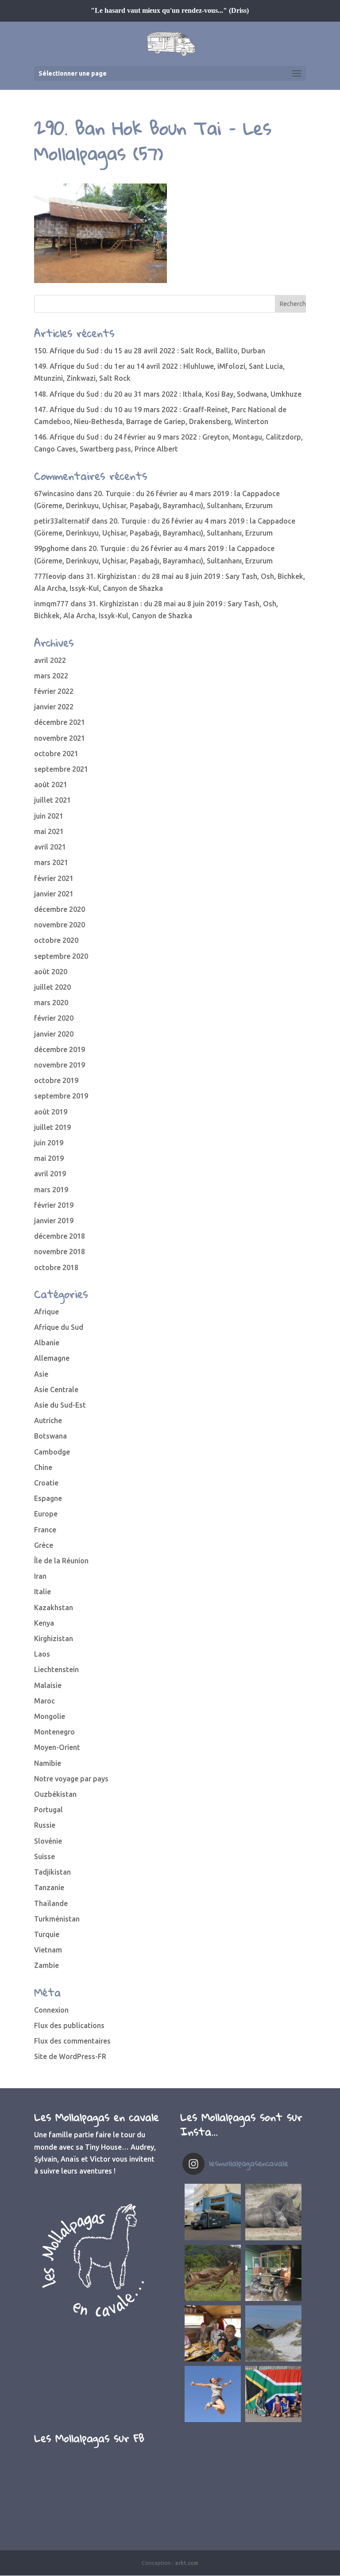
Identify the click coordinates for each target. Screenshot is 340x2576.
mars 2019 (51, 1190)
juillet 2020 (52, 987)
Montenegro (54, 1732)
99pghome (52, 548)
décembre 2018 (60, 1236)
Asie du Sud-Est (60, 1405)
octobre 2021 (56, 754)
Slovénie (48, 1841)
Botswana (50, 1436)
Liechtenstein (56, 1669)
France (45, 1530)
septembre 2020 (61, 956)
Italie (42, 1592)
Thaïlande (51, 1903)
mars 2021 (51, 862)
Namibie (48, 1763)
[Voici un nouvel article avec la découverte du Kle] (213, 2333)
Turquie (47, 1934)
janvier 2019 (54, 1221)
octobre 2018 (56, 1267)
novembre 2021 (60, 738)
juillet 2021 (52, 800)
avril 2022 (50, 660)
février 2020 (54, 1018)
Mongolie (50, 1716)
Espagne (48, 1498)
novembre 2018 (60, 1252)
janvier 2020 (54, 1034)
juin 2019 (49, 1143)
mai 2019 (49, 1158)
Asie (41, 1374)
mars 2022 (51, 676)
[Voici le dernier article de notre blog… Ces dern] (213, 2212)
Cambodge (52, 1452)
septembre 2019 (61, 1096)
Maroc (44, 1701)
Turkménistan (57, 1919)
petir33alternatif (62, 521)
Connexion (51, 2010)
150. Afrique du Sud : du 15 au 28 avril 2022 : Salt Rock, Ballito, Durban (150, 351)
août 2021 (51, 785)
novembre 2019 (60, 1065)
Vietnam (48, 1950)
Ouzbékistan (55, 1794)
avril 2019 (50, 1174)
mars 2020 (51, 1003)
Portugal (48, 1810)
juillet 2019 (52, 1127)
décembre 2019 (60, 1049)
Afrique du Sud (59, 1327)
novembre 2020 (60, 925)
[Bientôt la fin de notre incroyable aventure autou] (273, 2212)
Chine (43, 1467)
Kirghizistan (54, 1638)
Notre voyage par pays (71, 1779)
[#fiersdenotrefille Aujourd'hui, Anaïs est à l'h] (213, 2394)
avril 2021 (50, 847)
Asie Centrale (56, 1389)
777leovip (50, 576)
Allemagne (52, 1358)
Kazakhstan (54, 1608)
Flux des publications (69, 2025)
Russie (45, 1825)
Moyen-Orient (57, 1747)
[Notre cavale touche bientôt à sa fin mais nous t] (213, 2273)
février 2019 (54, 1205)
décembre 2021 (60, 722)
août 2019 (51, 1112)
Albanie (47, 1343)
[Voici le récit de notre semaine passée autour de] (273, 2333)
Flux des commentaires (72, 2041)
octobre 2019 (56, 1080)
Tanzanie (49, 1887)
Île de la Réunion (61, 1561)
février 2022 (54, 691)
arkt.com (187, 2563)
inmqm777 (51, 604)
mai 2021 (49, 831)
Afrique (46, 1312)
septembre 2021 (61, 769)
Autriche (48, 1420)
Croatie (46, 1483)
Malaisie (48, 1685)
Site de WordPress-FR (70, 2056)
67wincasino (54, 494)
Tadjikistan (52, 1872)
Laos (42, 1654)
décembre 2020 (60, 909)
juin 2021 (49, 816)
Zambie (46, 1965)
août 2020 (51, 972)
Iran (40, 1576)
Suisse (44, 1856)
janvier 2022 (54, 707)
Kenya (44, 1623)
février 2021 (54, 878)
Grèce (44, 1545)
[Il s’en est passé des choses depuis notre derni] (273, 2394)
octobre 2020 (56, 940)
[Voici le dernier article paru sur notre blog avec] (273, 2273)
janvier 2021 (54, 894)
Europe (46, 1514)
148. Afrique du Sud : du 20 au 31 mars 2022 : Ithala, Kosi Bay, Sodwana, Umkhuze (168, 394)
